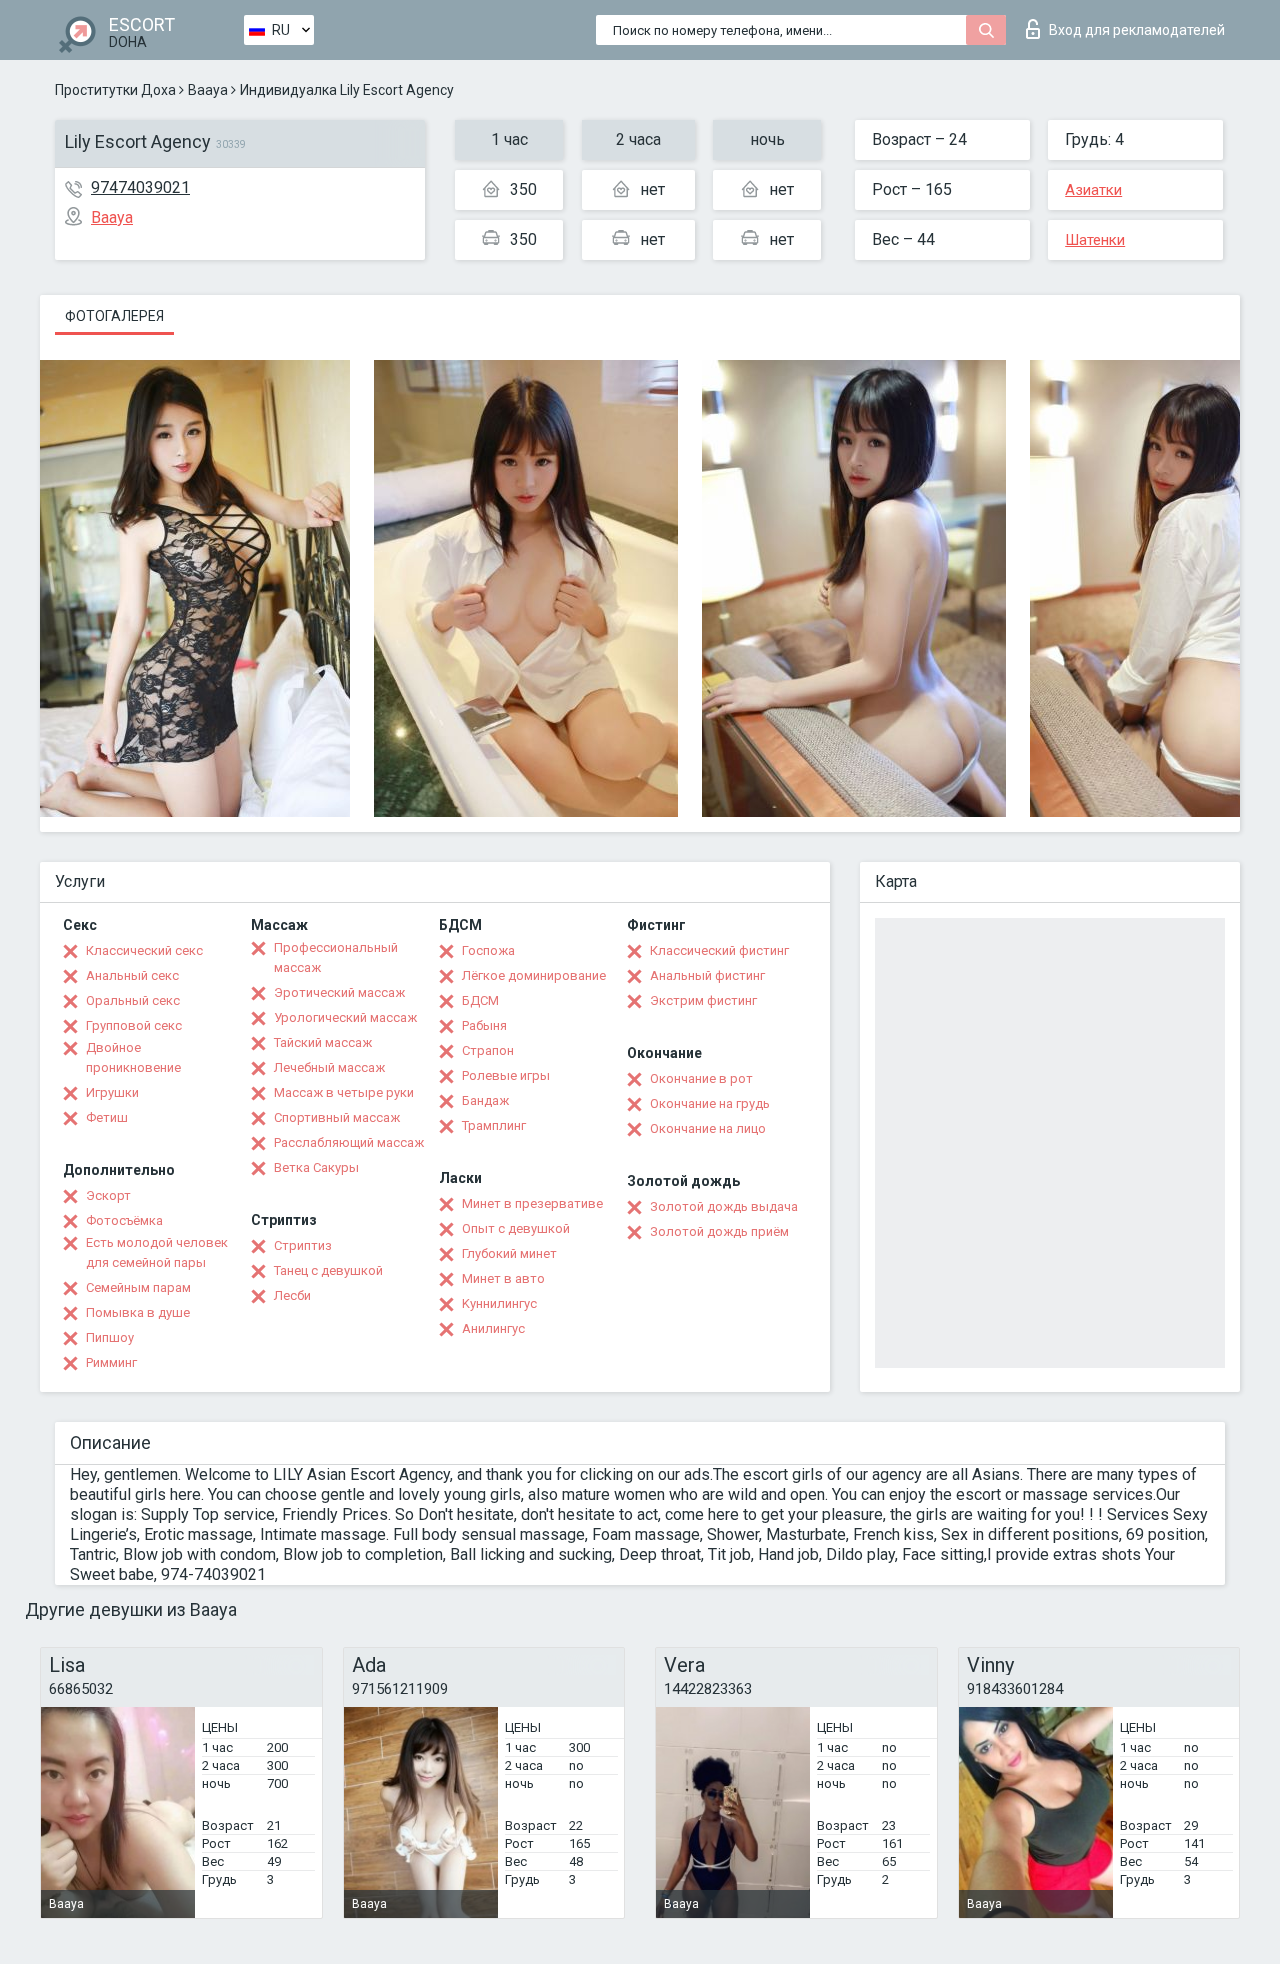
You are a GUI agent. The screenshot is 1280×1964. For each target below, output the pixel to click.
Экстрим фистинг (703, 1000)
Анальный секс (132, 975)
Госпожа (488, 950)
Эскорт (108, 1195)
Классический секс (144, 950)
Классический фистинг (719, 950)
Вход (1137, 30)
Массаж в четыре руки (344, 1092)
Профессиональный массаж (336, 957)
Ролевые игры (506, 1075)
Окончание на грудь (710, 1103)
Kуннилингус (499, 1303)
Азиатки (1093, 190)
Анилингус (493, 1328)
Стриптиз (303, 1245)
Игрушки (112, 1092)
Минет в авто (503, 1278)
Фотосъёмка (124, 1220)
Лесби (292, 1295)
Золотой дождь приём (719, 1231)
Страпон (488, 1050)
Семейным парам (138, 1287)
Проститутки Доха (115, 90)
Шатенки (1095, 240)
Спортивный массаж (337, 1117)
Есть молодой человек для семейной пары (157, 1252)
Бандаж (485, 1100)
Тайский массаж (323, 1042)
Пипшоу (110, 1337)
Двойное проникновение (133, 1057)
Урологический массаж (345, 1017)
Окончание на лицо (708, 1128)
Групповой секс (134, 1025)
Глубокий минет (509, 1253)
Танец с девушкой (328, 1270)
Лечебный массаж (329, 1067)
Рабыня (484, 1025)
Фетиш (107, 1117)
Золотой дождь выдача (724, 1206)
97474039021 (140, 187)
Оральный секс (133, 1000)
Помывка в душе (138, 1312)
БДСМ (480, 1000)
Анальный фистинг (707, 975)
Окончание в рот (701, 1078)
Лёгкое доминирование (534, 975)
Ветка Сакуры (316, 1167)
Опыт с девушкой (516, 1228)
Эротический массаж (339, 992)
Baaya (208, 90)
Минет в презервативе (532, 1203)
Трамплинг (494, 1125)
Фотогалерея (114, 316)
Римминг (111, 1362)
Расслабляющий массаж (349, 1142)
